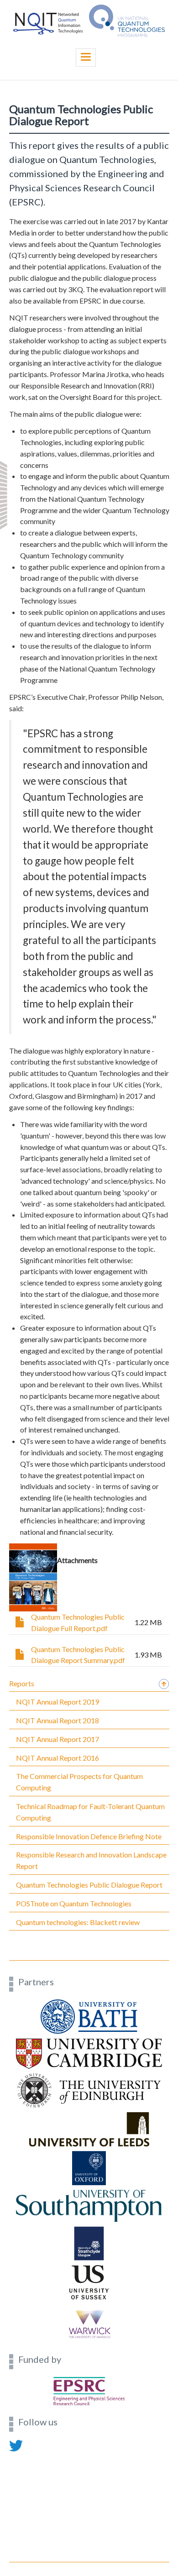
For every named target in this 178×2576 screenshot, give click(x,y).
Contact (21, 2456)
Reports (22, 1683)
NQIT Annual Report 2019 (58, 1702)
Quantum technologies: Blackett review (78, 1922)
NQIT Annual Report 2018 (58, 1720)
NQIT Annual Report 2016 (58, 1758)
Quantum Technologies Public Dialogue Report (89, 1885)
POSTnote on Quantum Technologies (74, 1903)
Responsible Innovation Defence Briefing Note (89, 1836)
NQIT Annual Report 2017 (58, 1739)
